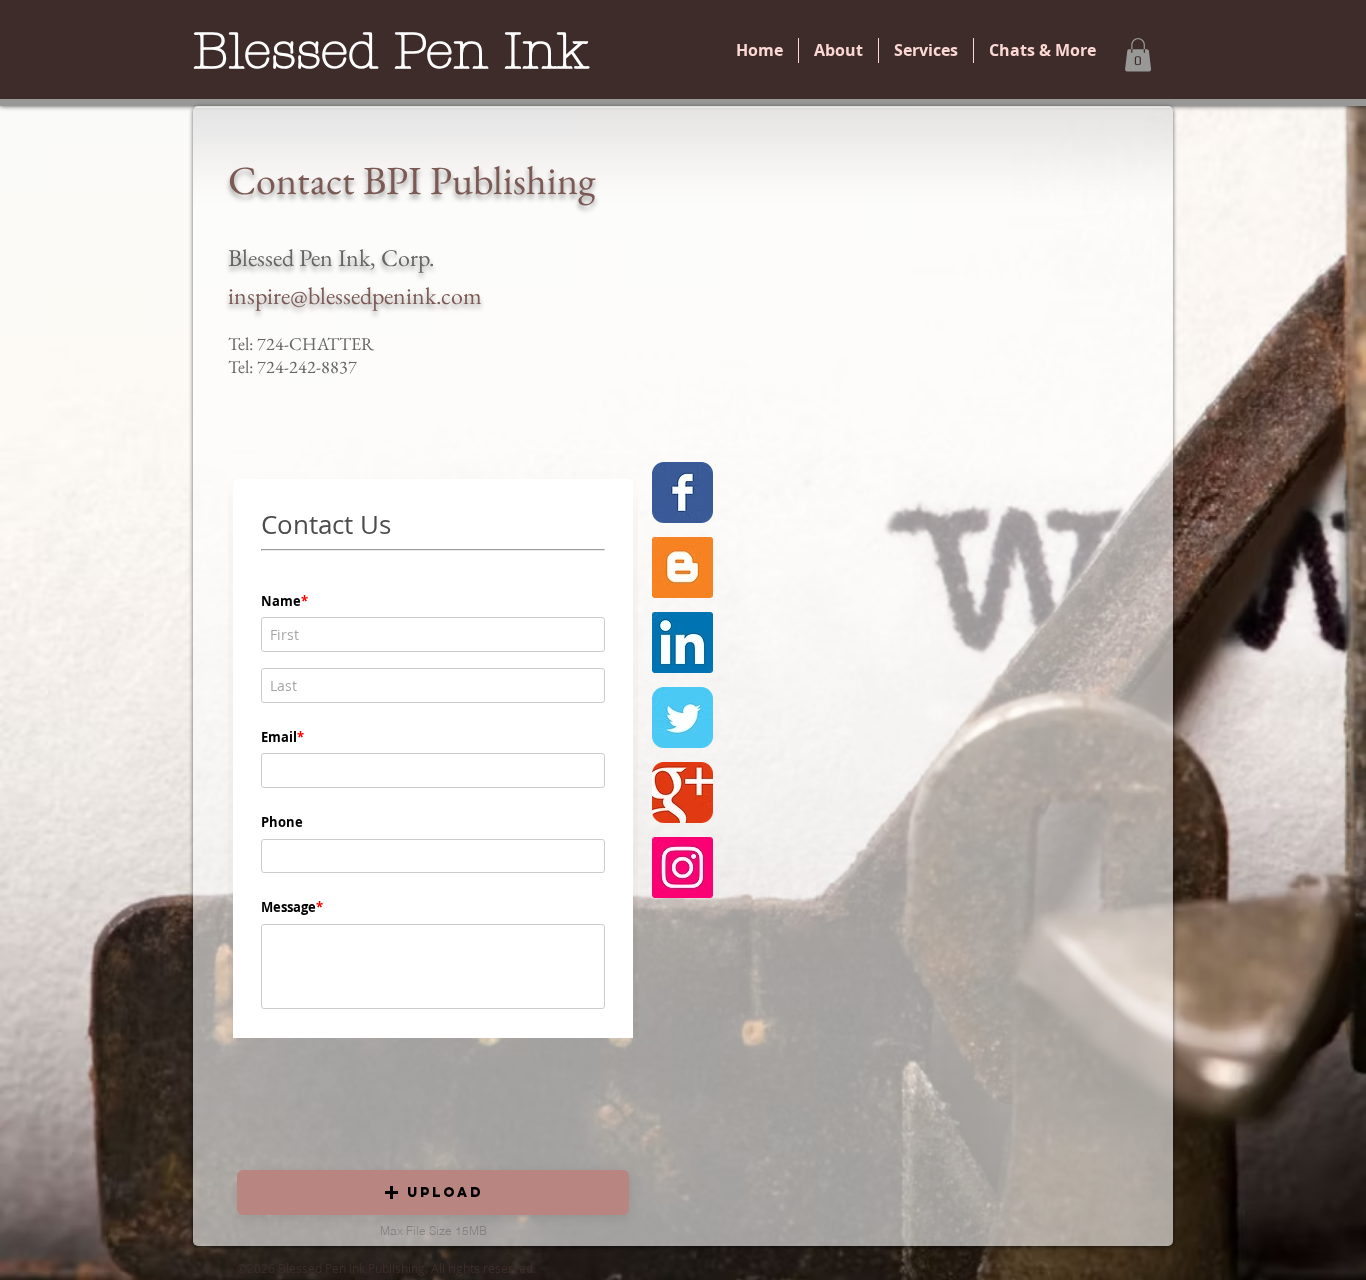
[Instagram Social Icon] (682, 867)
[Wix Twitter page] (682, 717)
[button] (1138, 54)
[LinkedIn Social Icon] (682, 642)
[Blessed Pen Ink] (682, 492)
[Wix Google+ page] (682, 792)
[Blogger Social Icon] (682, 567)
